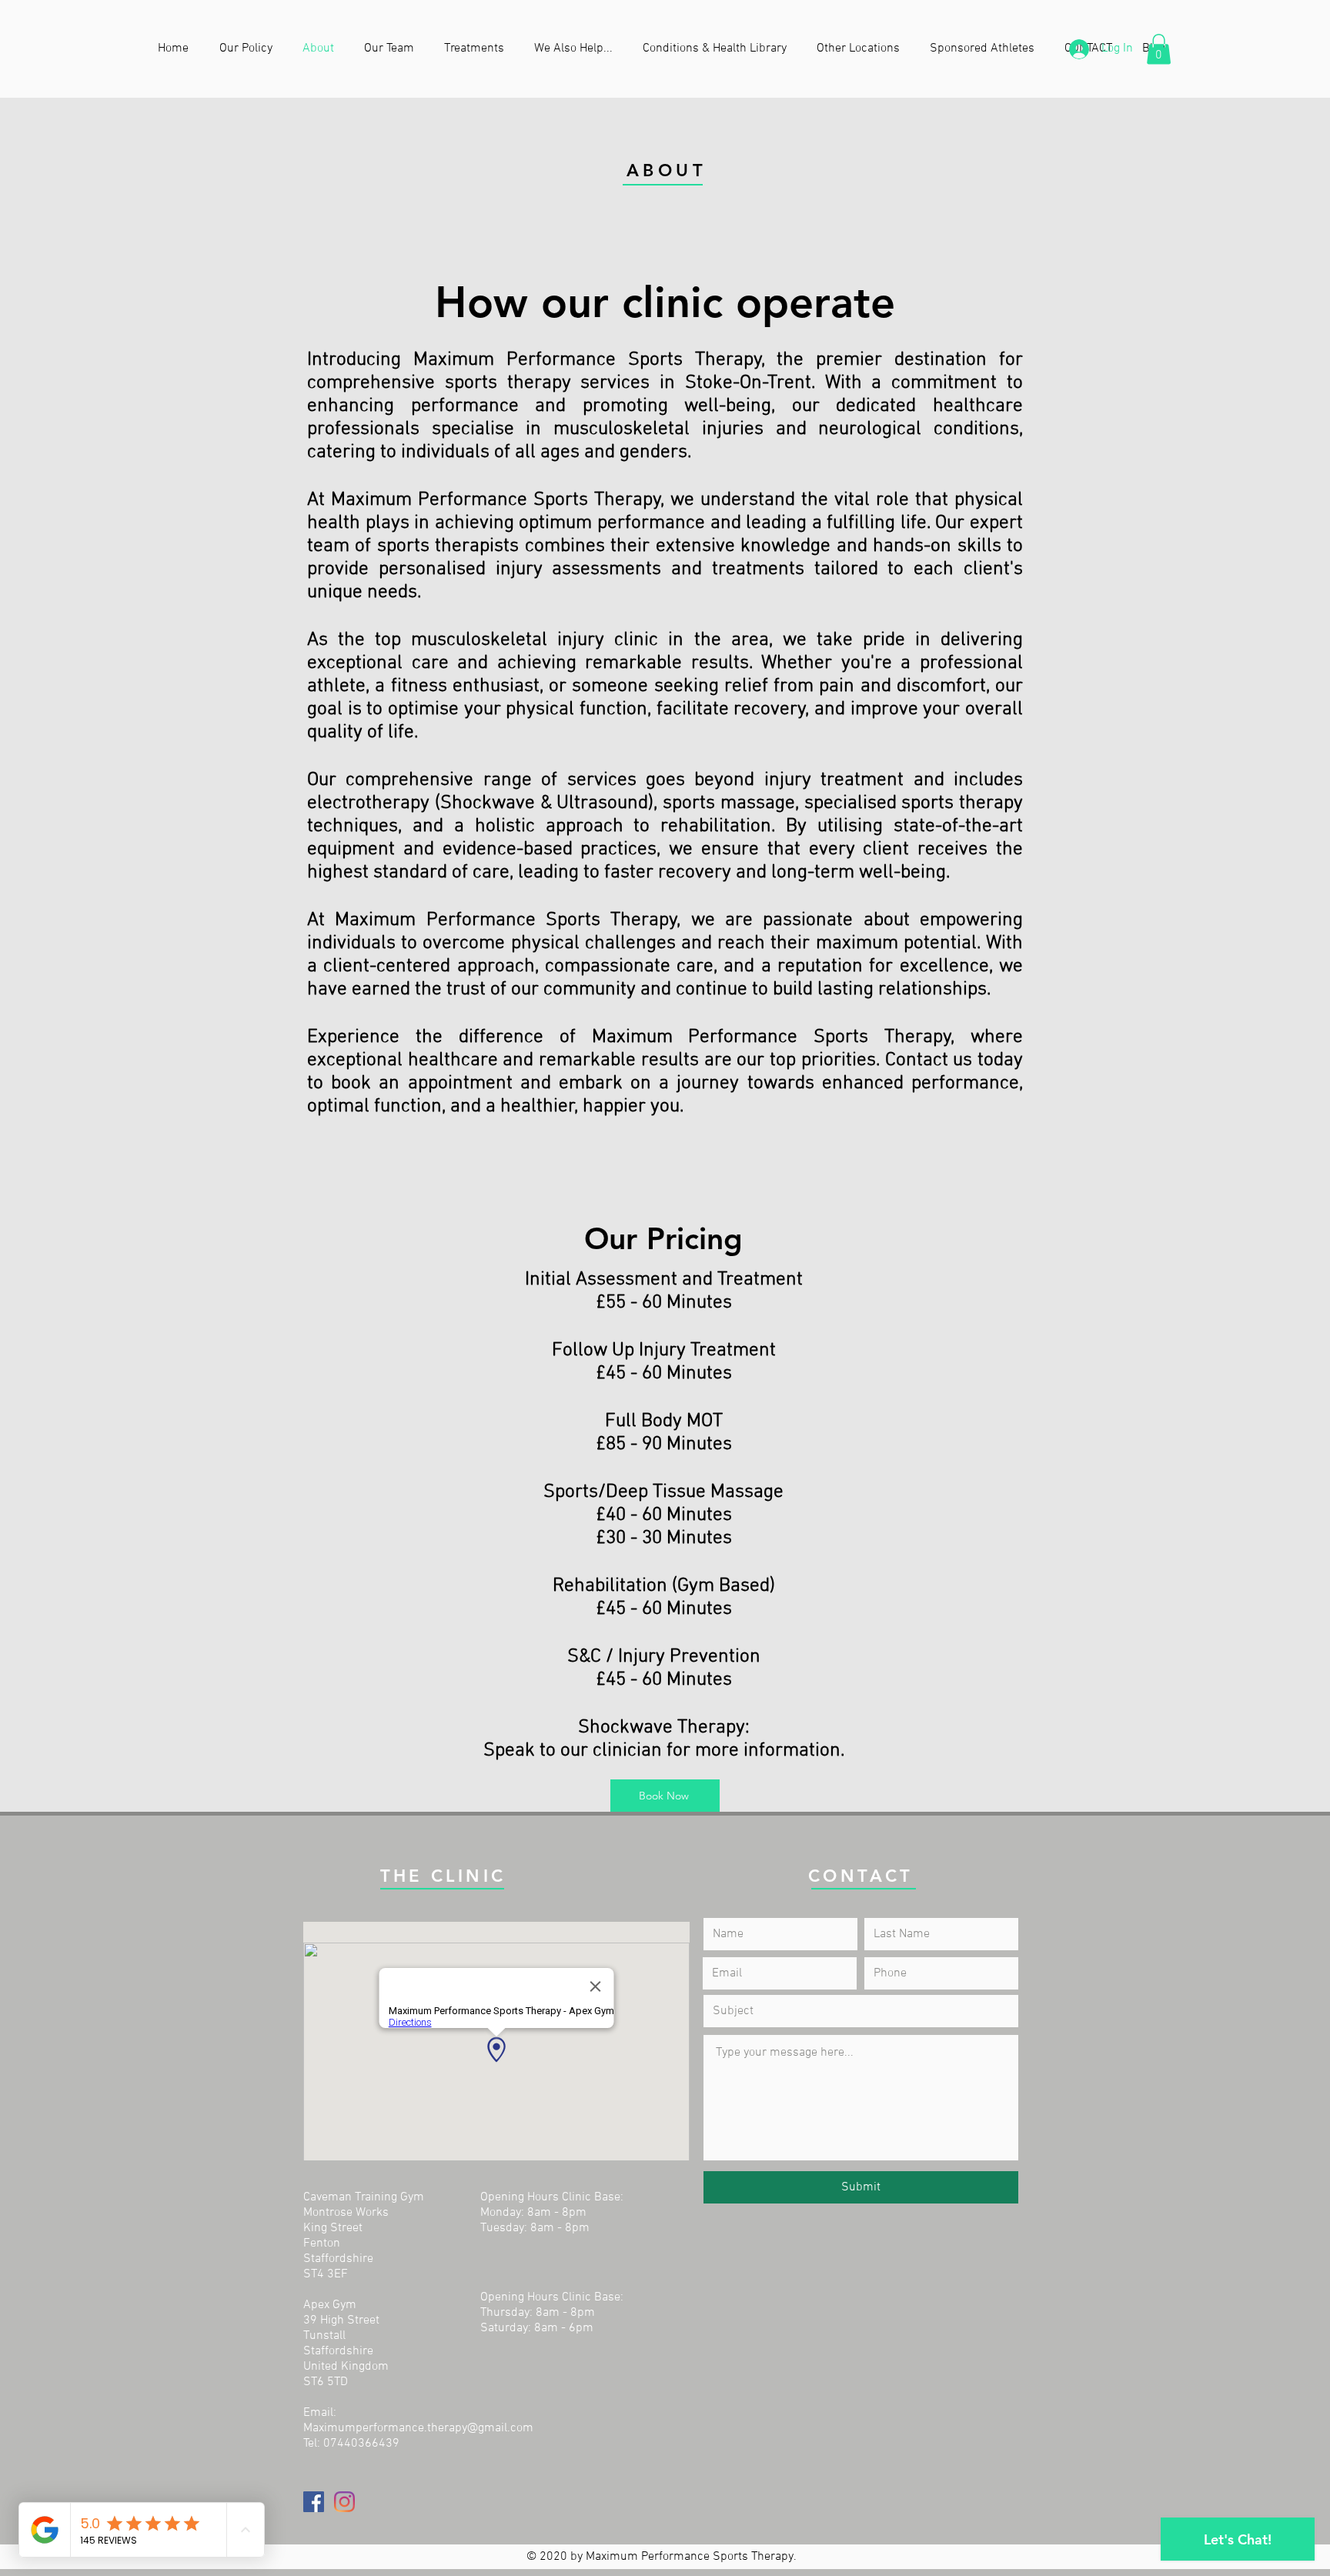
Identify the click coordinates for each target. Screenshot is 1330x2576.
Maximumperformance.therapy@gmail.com (418, 2428)
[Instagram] (344, 2502)
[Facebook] (314, 2502)
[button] (577, 48)
